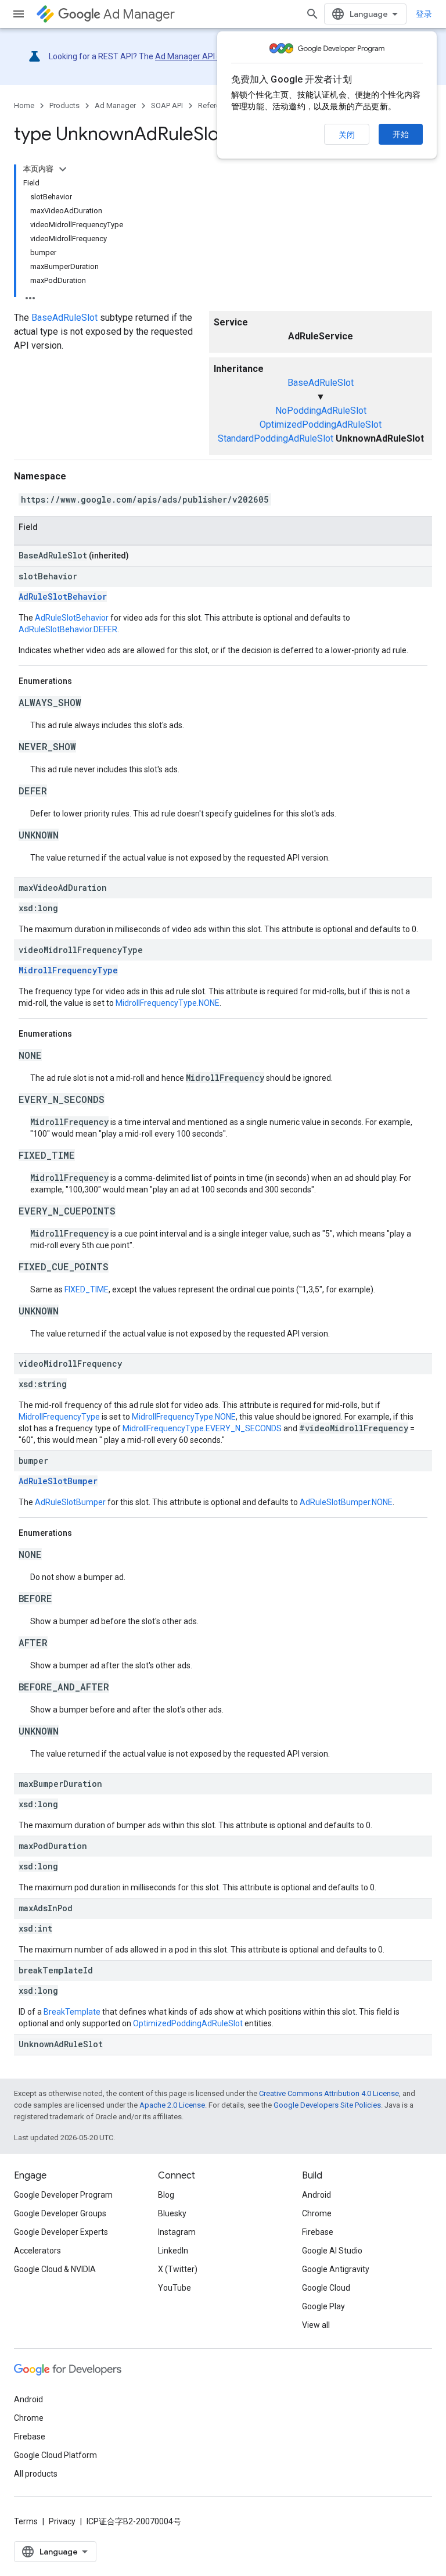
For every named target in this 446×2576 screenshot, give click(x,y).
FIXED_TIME (87, 1289)
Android (316, 2195)
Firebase (318, 2232)
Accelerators (37, 2251)
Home (24, 105)
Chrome (317, 2213)
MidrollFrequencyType (68, 970)
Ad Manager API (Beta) (197, 56)
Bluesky (172, 2213)
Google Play (323, 2306)
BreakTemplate (72, 2012)
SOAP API (167, 105)
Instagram (177, 2232)
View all (316, 2325)
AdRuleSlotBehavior (63, 596)
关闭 (347, 135)
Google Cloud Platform (55, 2455)
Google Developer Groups (60, 2213)
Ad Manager (139, 14)
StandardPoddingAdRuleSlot (276, 438)
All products (36, 2474)
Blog (166, 2195)
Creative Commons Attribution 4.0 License (329, 2093)
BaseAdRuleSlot (321, 383)
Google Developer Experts (61, 2232)
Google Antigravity (336, 2269)
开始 (401, 134)
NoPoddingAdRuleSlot (321, 411)
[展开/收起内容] (63, 169)
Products (64, 105)
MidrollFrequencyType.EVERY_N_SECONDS (202, 1428)
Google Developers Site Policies (327, 2105)
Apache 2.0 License (172, 2105)
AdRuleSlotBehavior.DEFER (68, 629)
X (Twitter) (178, 2269)
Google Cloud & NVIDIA (55, 2269)
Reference (215, 105)
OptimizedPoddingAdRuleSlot (321, 424)
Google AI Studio (332, 2251)
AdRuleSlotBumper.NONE (346, 1502)
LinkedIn (173, 2251)
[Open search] (312, 14)
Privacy (62, 2521)
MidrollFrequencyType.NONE (168, 1003)
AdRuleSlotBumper (58, 1481)
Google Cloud (326, 2288)
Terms (26, 2521)
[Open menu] (19, 14)
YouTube (175, 2288)
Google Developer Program (63, 2195)
